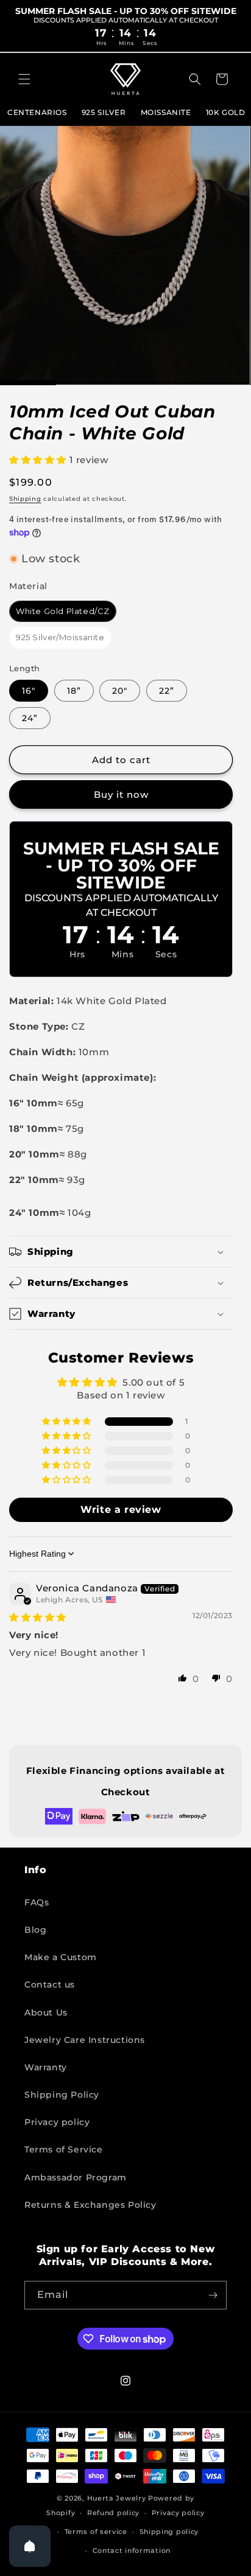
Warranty (46, 2067)
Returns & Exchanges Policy (90, 2205)
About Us (46, 2012)
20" (120, 691)
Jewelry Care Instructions (85, 2040)
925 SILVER (104, 112)
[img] (38, 1617)
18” (74, 691)
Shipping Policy (62, 2095)
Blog (35, 1930)
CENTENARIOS (37, 112)
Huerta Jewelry (117, 2498)
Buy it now (121, 794)
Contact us (50, 1984)
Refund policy (113, 2513)
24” (30, 718)
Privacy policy (57, 2122)
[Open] (30, 2546)
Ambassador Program (76, 2177)
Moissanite (166, 112)
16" (29, 691)
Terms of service (96, 2532)
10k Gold (226, 112)
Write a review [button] (121, 1510)
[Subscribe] (213, 2295)
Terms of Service (64, 2149)
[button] (24, 79)
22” (167, 691)
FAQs (37, 1902)
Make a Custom (61, 1957)
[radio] (63, 612)
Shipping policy (169, 2532)
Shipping (25, 499)
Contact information (132, 2550)
